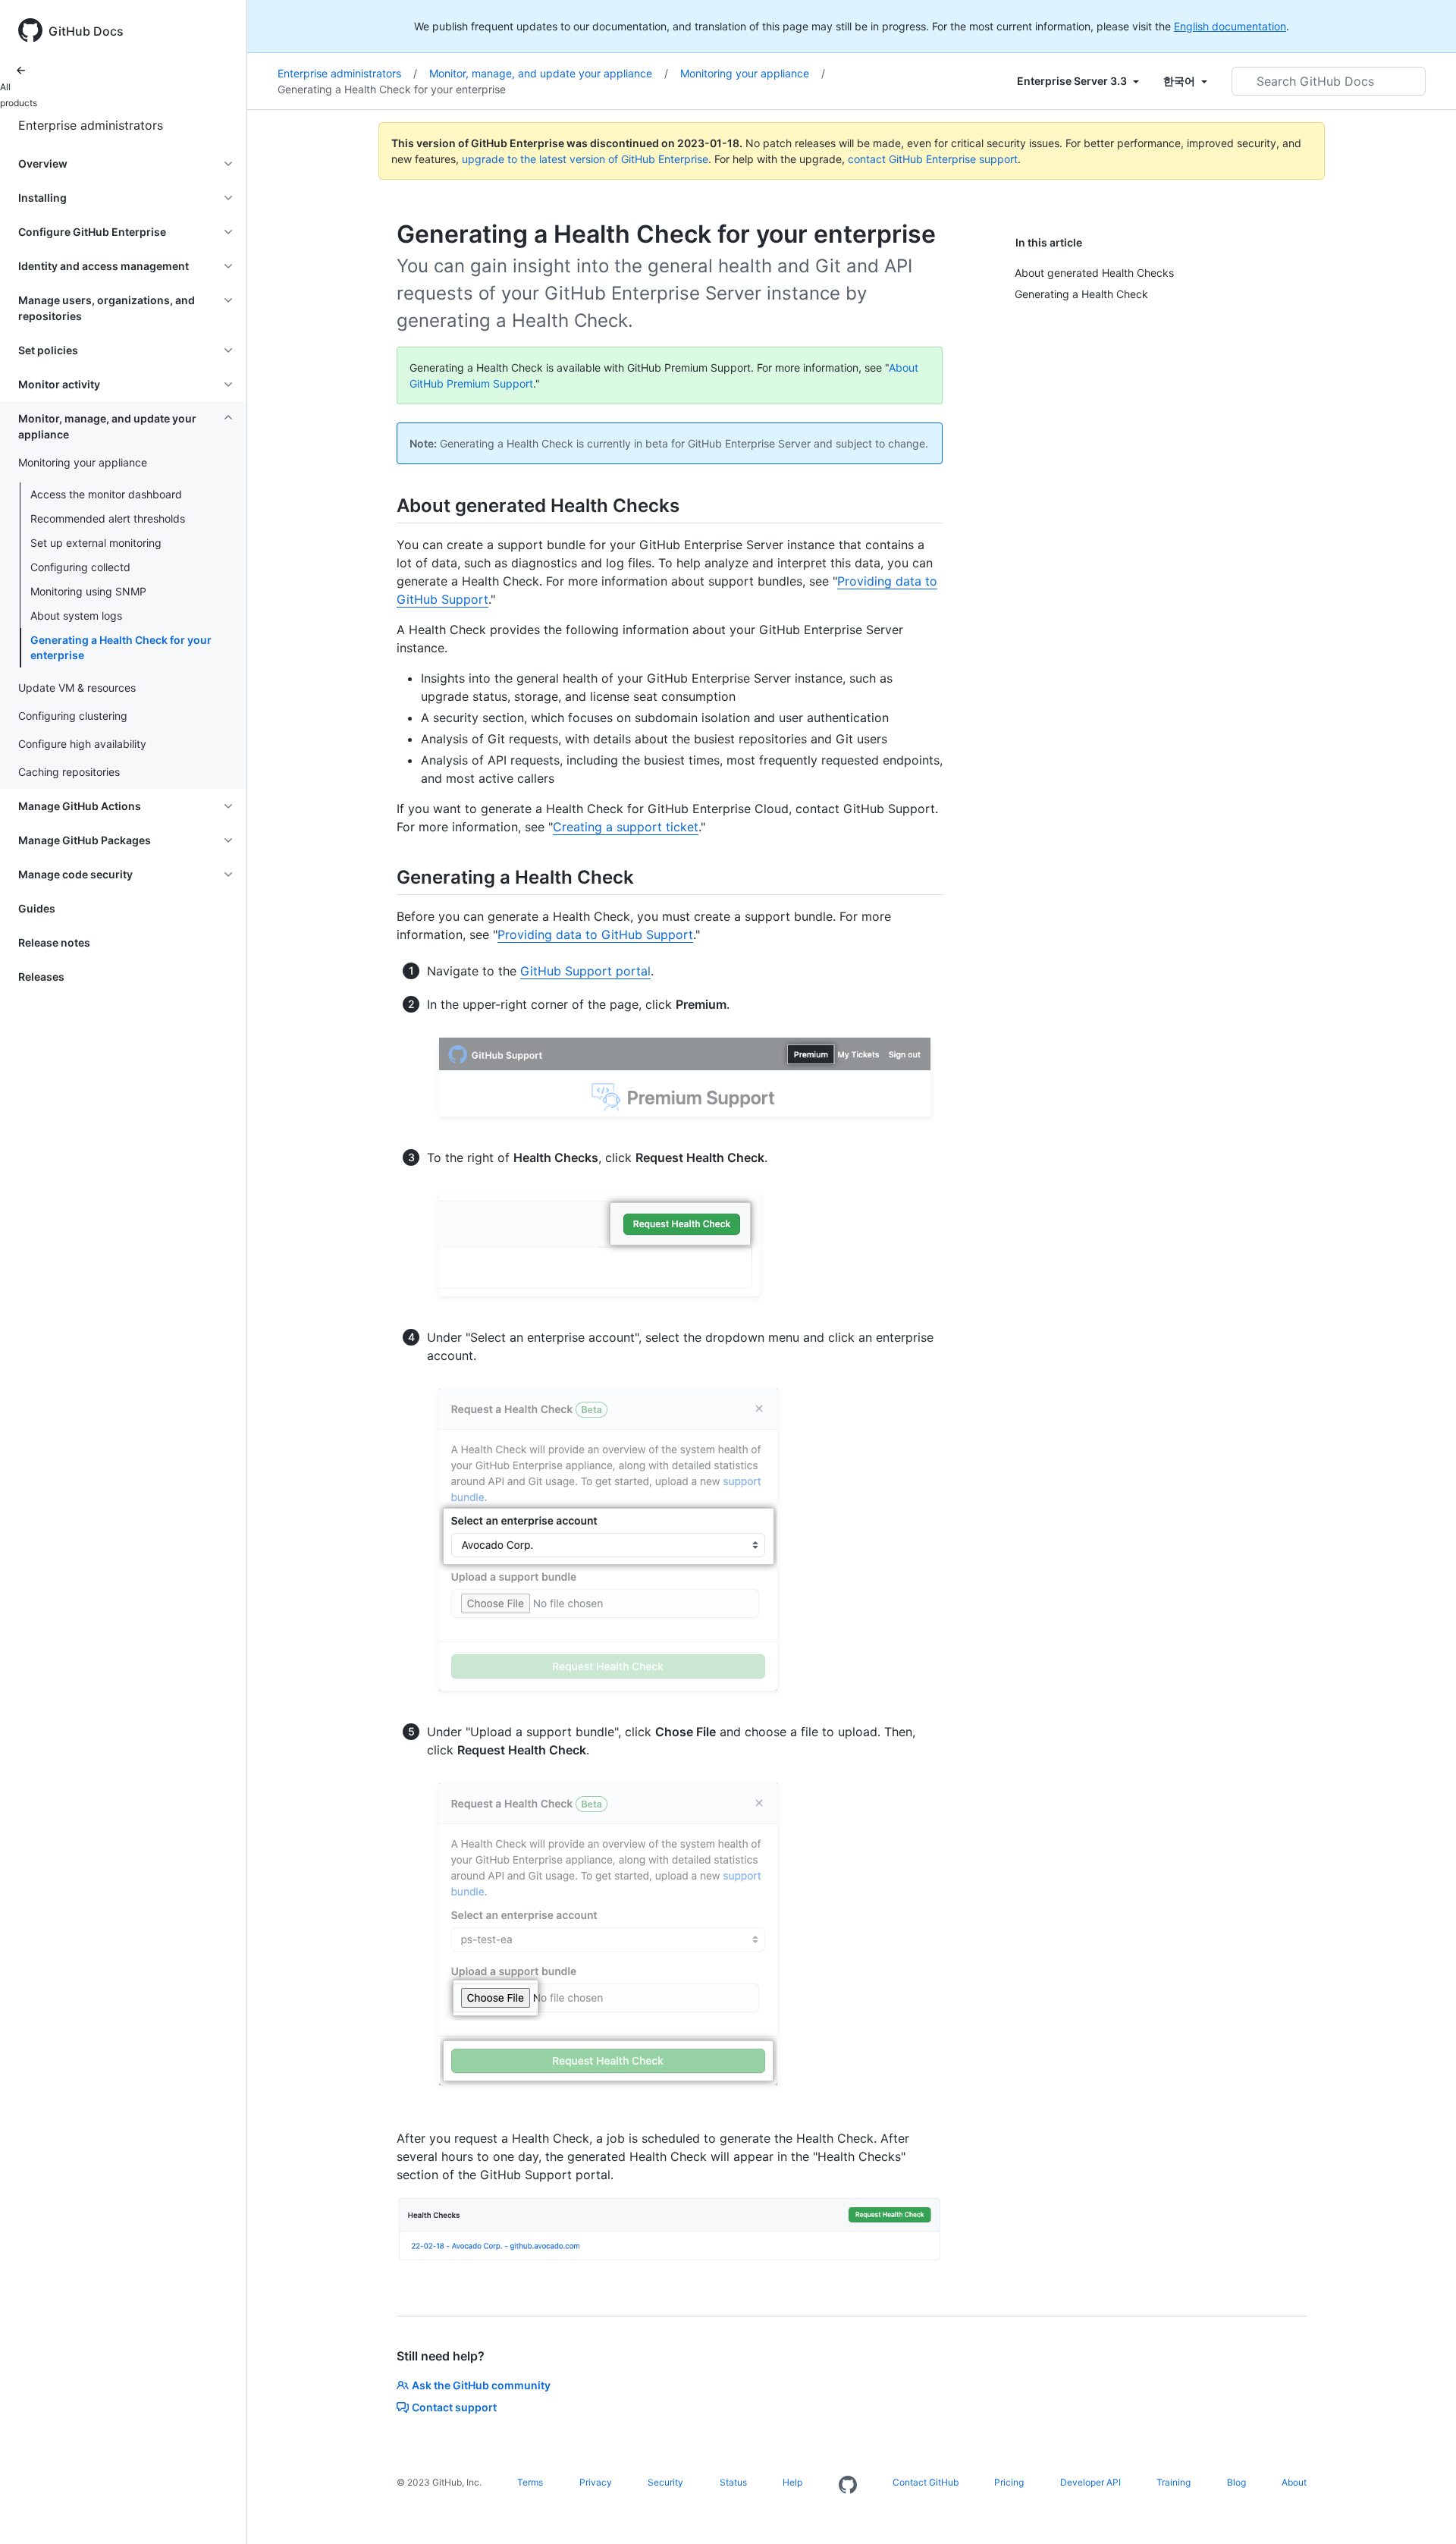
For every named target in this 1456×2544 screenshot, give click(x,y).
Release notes (54, 942)
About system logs (76, 616)
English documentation (1230, 26)
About (1294, 2482)
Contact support (454, 2407)
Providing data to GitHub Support (595, 934)
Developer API (1090, 2482)
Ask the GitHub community (481, 2385)
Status (733, 2482)
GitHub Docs (86, 31)
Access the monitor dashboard (106, 494)
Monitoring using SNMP (88, 591)
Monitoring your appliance (753, 73)
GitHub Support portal (585, 971)
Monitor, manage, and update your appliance (549, 73)
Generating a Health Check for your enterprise (121, 647)
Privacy (596, 2482)
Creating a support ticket (626, 827)
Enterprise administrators (91, 125)
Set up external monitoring (96, 543)
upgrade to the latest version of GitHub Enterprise (585, 159)
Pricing (1009, 2482)
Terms (530, 2482)
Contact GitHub (926, 2482)
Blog (1236, 2482)
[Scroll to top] (1423, 2511)
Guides (37, 908)
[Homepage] (848, 2486)
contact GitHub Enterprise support (933, 159)
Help (792, 2482)
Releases (41, 977)
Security (665, 2482)
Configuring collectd (80, 567)
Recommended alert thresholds (108, 518)
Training (1174, 2482)
